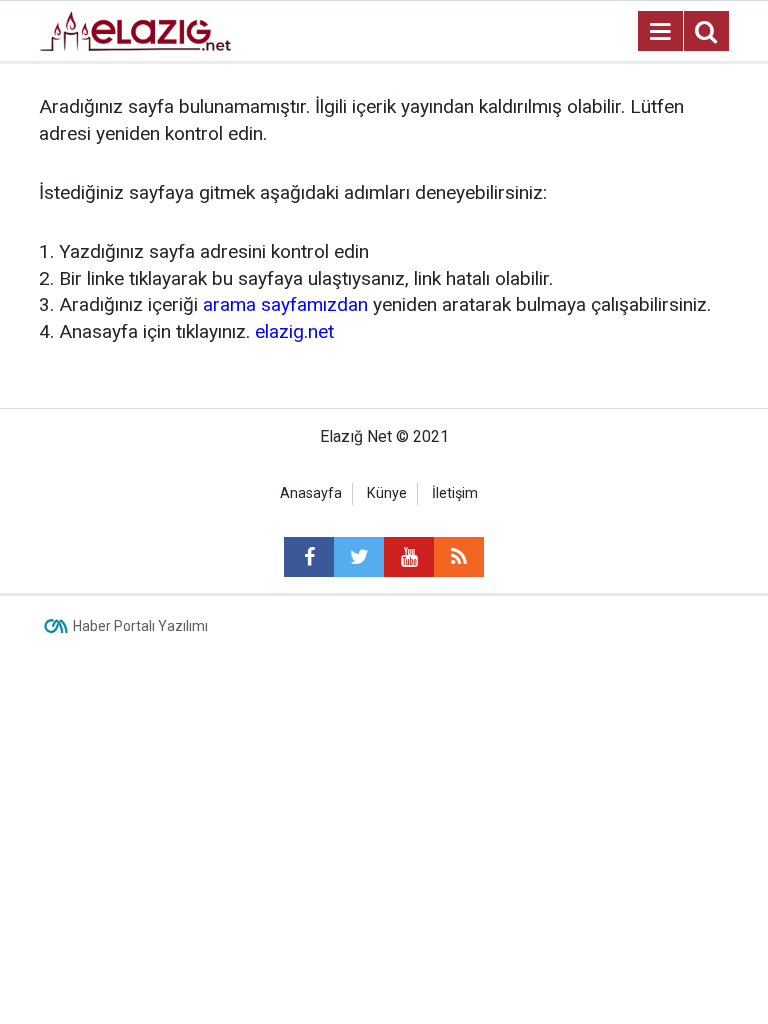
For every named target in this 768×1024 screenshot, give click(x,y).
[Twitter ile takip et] (359, 557)
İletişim (455, 493)
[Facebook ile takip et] (309, 557)
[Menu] (660, 32)
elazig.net (294, 331)
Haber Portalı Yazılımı (140, 626)
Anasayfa (311, 493)
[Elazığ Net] (135, 29)
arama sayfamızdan (285, 304)
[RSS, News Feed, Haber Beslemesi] (459, 557)
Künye (387, 493)
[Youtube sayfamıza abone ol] (409, 557)
